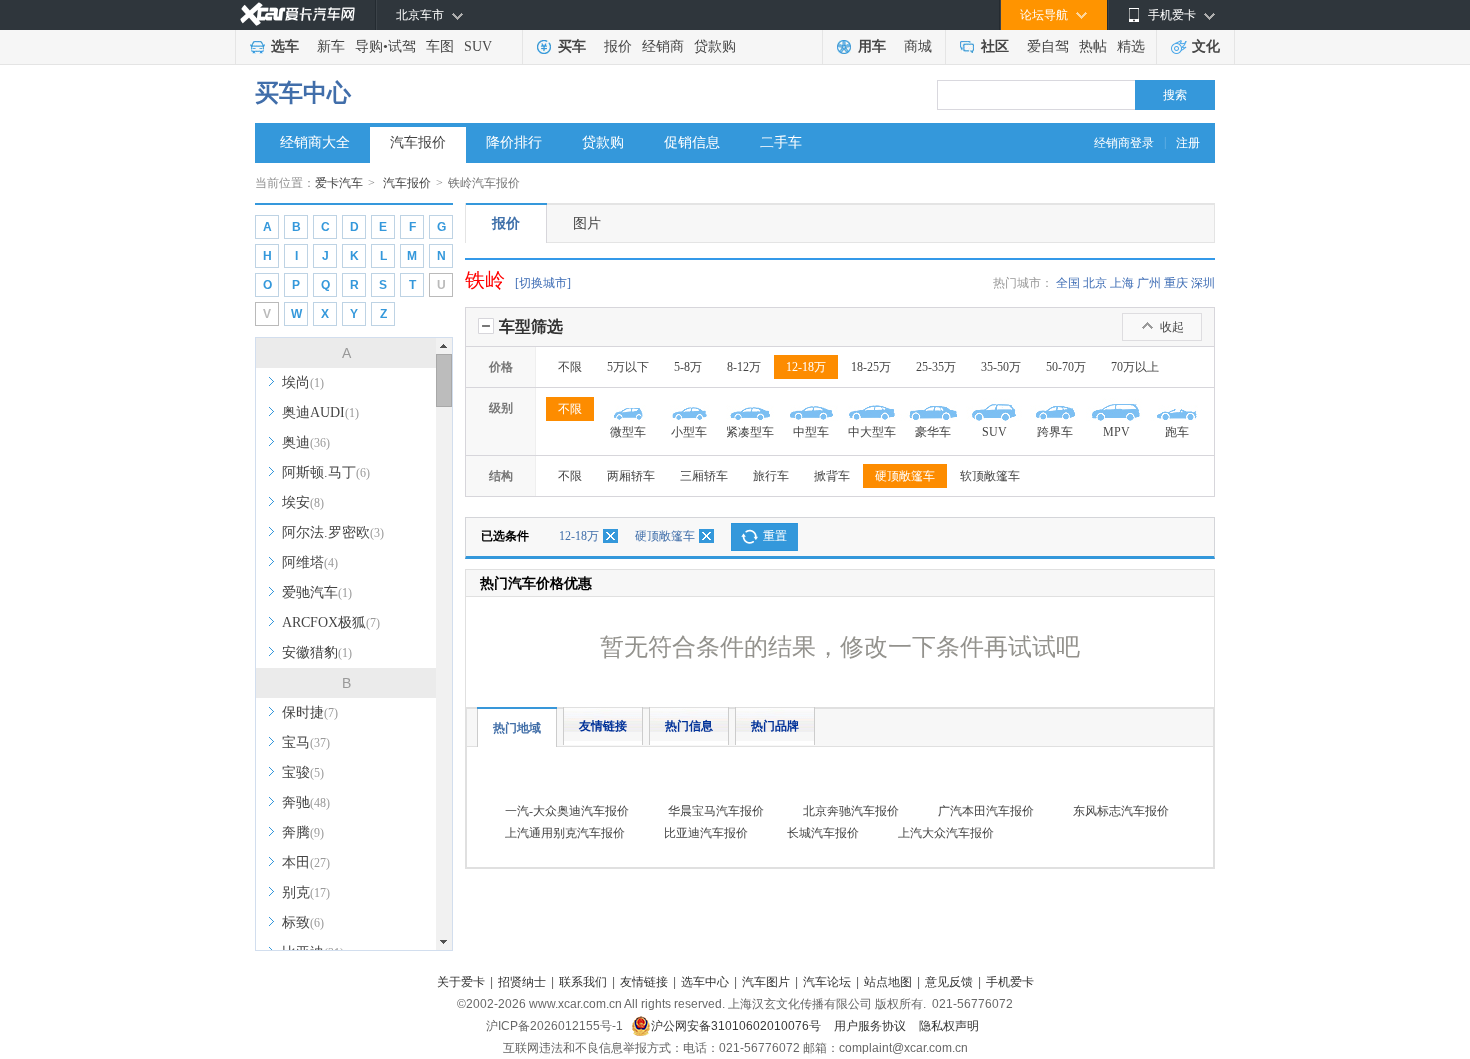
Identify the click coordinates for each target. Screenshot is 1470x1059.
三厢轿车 (704, 476)
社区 (995, 46)
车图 (440, 46)
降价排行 (514, 142)
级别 (501, 408)
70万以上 (1135, 367)
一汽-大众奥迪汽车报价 (567, 811)
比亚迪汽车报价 (706, 833)
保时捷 (310, 712)
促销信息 (692, 142)
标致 (303, 922)
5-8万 (688, 367)
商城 (918, 46)
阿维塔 (310, 562)
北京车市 (420, 15)
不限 (570, 367)
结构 (501, 476)
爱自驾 (1048, 46)
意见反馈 (949, 982)
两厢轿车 (631, 476)
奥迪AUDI (320, 412)
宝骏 (303, 772)
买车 (572, 46)
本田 (306, 862)
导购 (369, 46)
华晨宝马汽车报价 (716, 811)
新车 (331, 46)
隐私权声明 (949, 1026)
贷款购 (715, 46)
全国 (1068, 283)
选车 (285, 46)
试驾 (402, 46)
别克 (306, 892)
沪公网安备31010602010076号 (737, 1026)
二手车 (781, 142)
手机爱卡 (1010, 982)
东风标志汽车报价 (1121, 811)
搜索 (1175, 95)
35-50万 (1001, 367)
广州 (1149, 283)
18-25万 (871, 367)
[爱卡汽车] (297, 14)
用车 (872, 46)
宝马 (306, 742)
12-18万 (806, 367)
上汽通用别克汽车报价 (565, 833)
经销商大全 (315, 142)
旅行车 (771, 476)
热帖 (1093, 46)
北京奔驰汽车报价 (851, 811)
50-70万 (1066, 367)
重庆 (1176, 283)
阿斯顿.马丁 (326, 472)
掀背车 (832, 476)
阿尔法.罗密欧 (333, 532)
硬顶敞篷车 (905, 476)
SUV (478, 46)
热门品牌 (775, 726)
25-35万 (936, 367)
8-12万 (744, 367)
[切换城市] (543, 283)
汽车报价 (418, 142)
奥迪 (306, 442)
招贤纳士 (522, 982)
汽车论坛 (827, 982)
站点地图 (888, 982)
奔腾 (303, 832)
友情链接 (603, 726)
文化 (1206, 46)
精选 (1131, 46)
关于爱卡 (461, 982)
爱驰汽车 (317, 592)
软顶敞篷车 (990, 476)
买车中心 (303, 93)
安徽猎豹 (317, 652)
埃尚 (303, 382)
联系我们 (583, 982)
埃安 (303, 502)
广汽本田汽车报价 (986, 811)
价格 (501, 367)
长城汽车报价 (823, 833)
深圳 (1203, 283)
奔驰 (306, 802)
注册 (1188, 143)
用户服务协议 (871, 1026)
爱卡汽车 (339, 183)
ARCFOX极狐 (331, 622)
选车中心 (705, 982)
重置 (775, 536)
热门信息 (689, 726)
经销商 (663, 46)
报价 (618, 46)
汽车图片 (766, 982)
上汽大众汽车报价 (946, 833)
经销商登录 (1124, 143)
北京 (1095, 283)
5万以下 (628, 367)
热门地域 (517, 728)
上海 (1122, 283)
